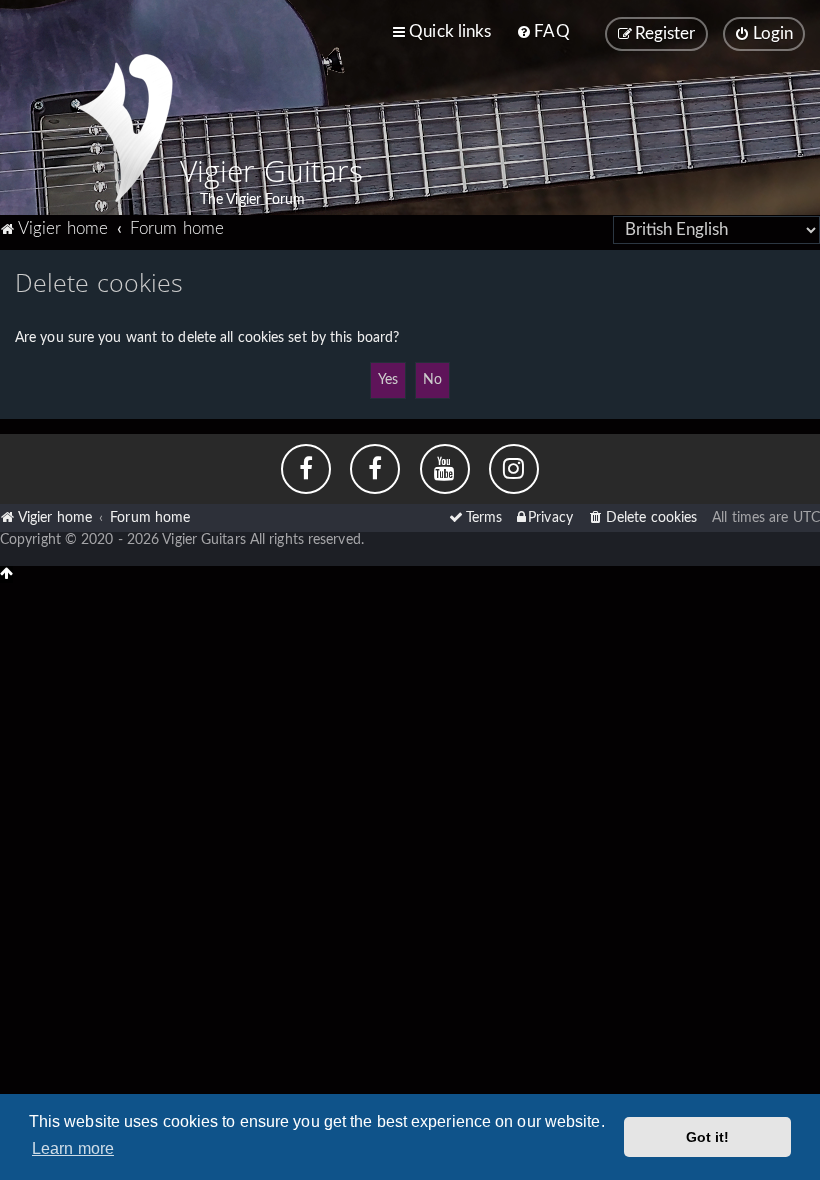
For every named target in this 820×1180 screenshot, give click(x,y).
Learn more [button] (73, 1148)
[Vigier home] (125, 128)
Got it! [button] (708, 1137)
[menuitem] (542, 32)
